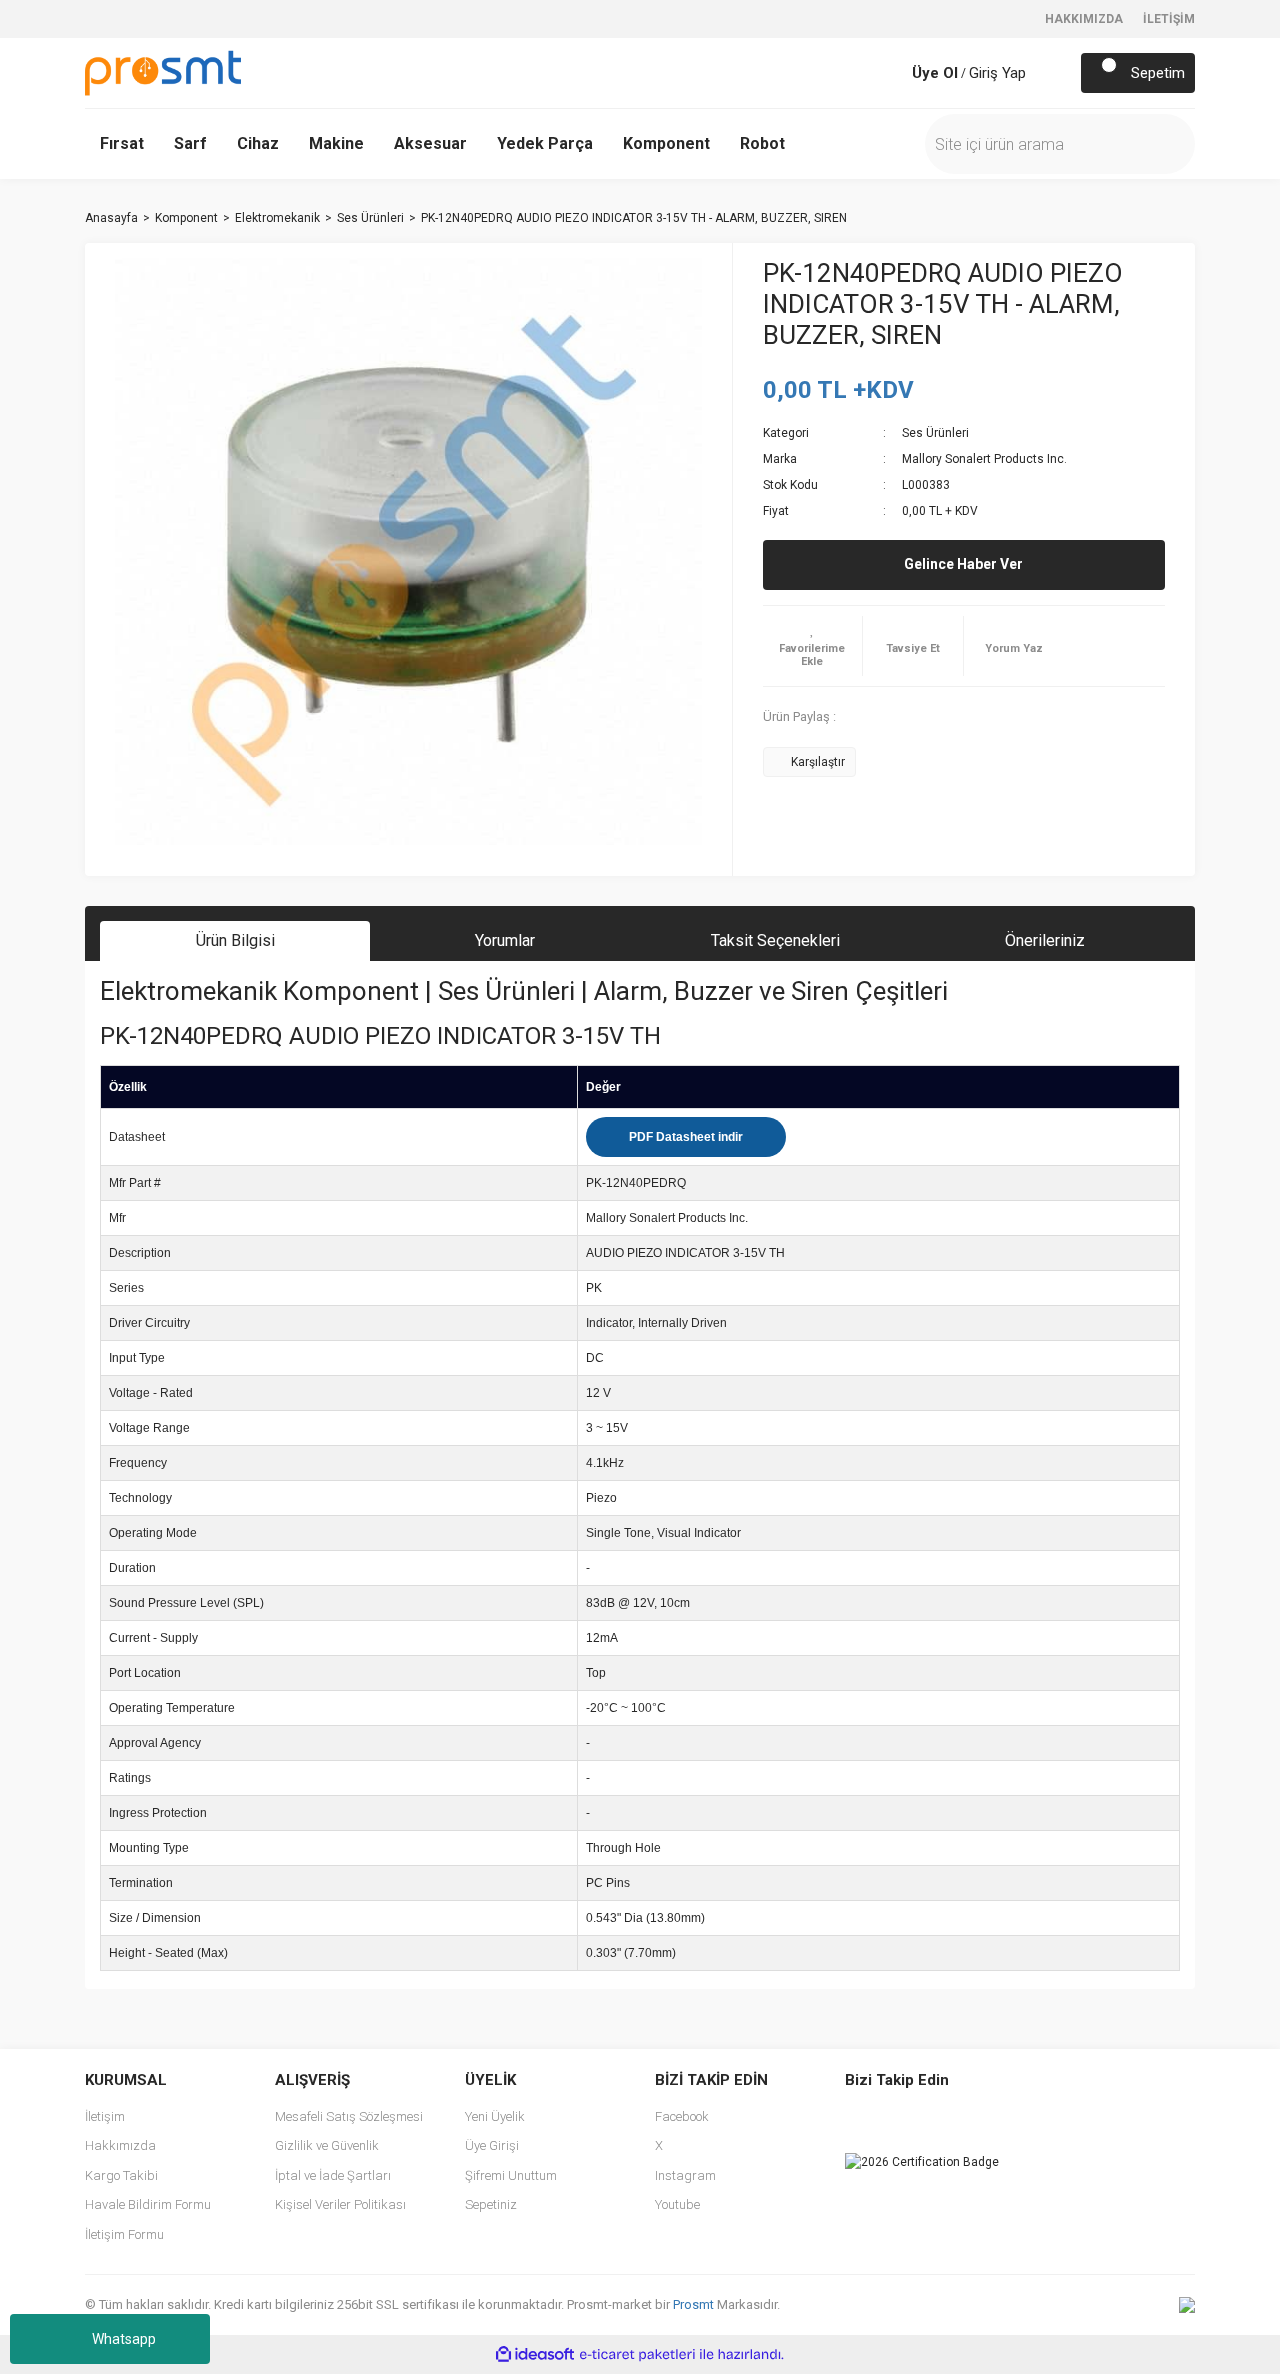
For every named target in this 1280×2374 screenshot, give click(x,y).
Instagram (685, 2175)
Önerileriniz (1045, 940)
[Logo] (163, 72)
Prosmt (695, 2304)
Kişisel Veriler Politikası (340, 2204)
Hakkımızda (120, 2145)
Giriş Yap (997, 73)
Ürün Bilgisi (235, 940)
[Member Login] (892, 73)
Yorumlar (505, 940)
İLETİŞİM (1169, 19)
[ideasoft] (535, 2354)
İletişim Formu (124, 2234)
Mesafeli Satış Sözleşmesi (349, 2116)
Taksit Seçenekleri (775, 940)
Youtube (677, 2204)
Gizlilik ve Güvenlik (327, 2145)
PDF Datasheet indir (686, 1137)
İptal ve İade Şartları (333, 2175)
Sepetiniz (491, 2204)
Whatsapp (124, 2339)
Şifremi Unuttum (511, 2175)
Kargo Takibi (121, 2175)
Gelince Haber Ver (963, 564)
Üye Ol (935, 73)
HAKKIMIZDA (1084, 19)
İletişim (105, 2116)
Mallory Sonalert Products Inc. (984, 459)
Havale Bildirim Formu (148, 2204)
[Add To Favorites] (813, 646)
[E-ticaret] (637, 2355)
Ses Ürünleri (935, 433)
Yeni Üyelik (495, 2116)
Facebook (682, 2116)
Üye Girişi (492, 2145)
